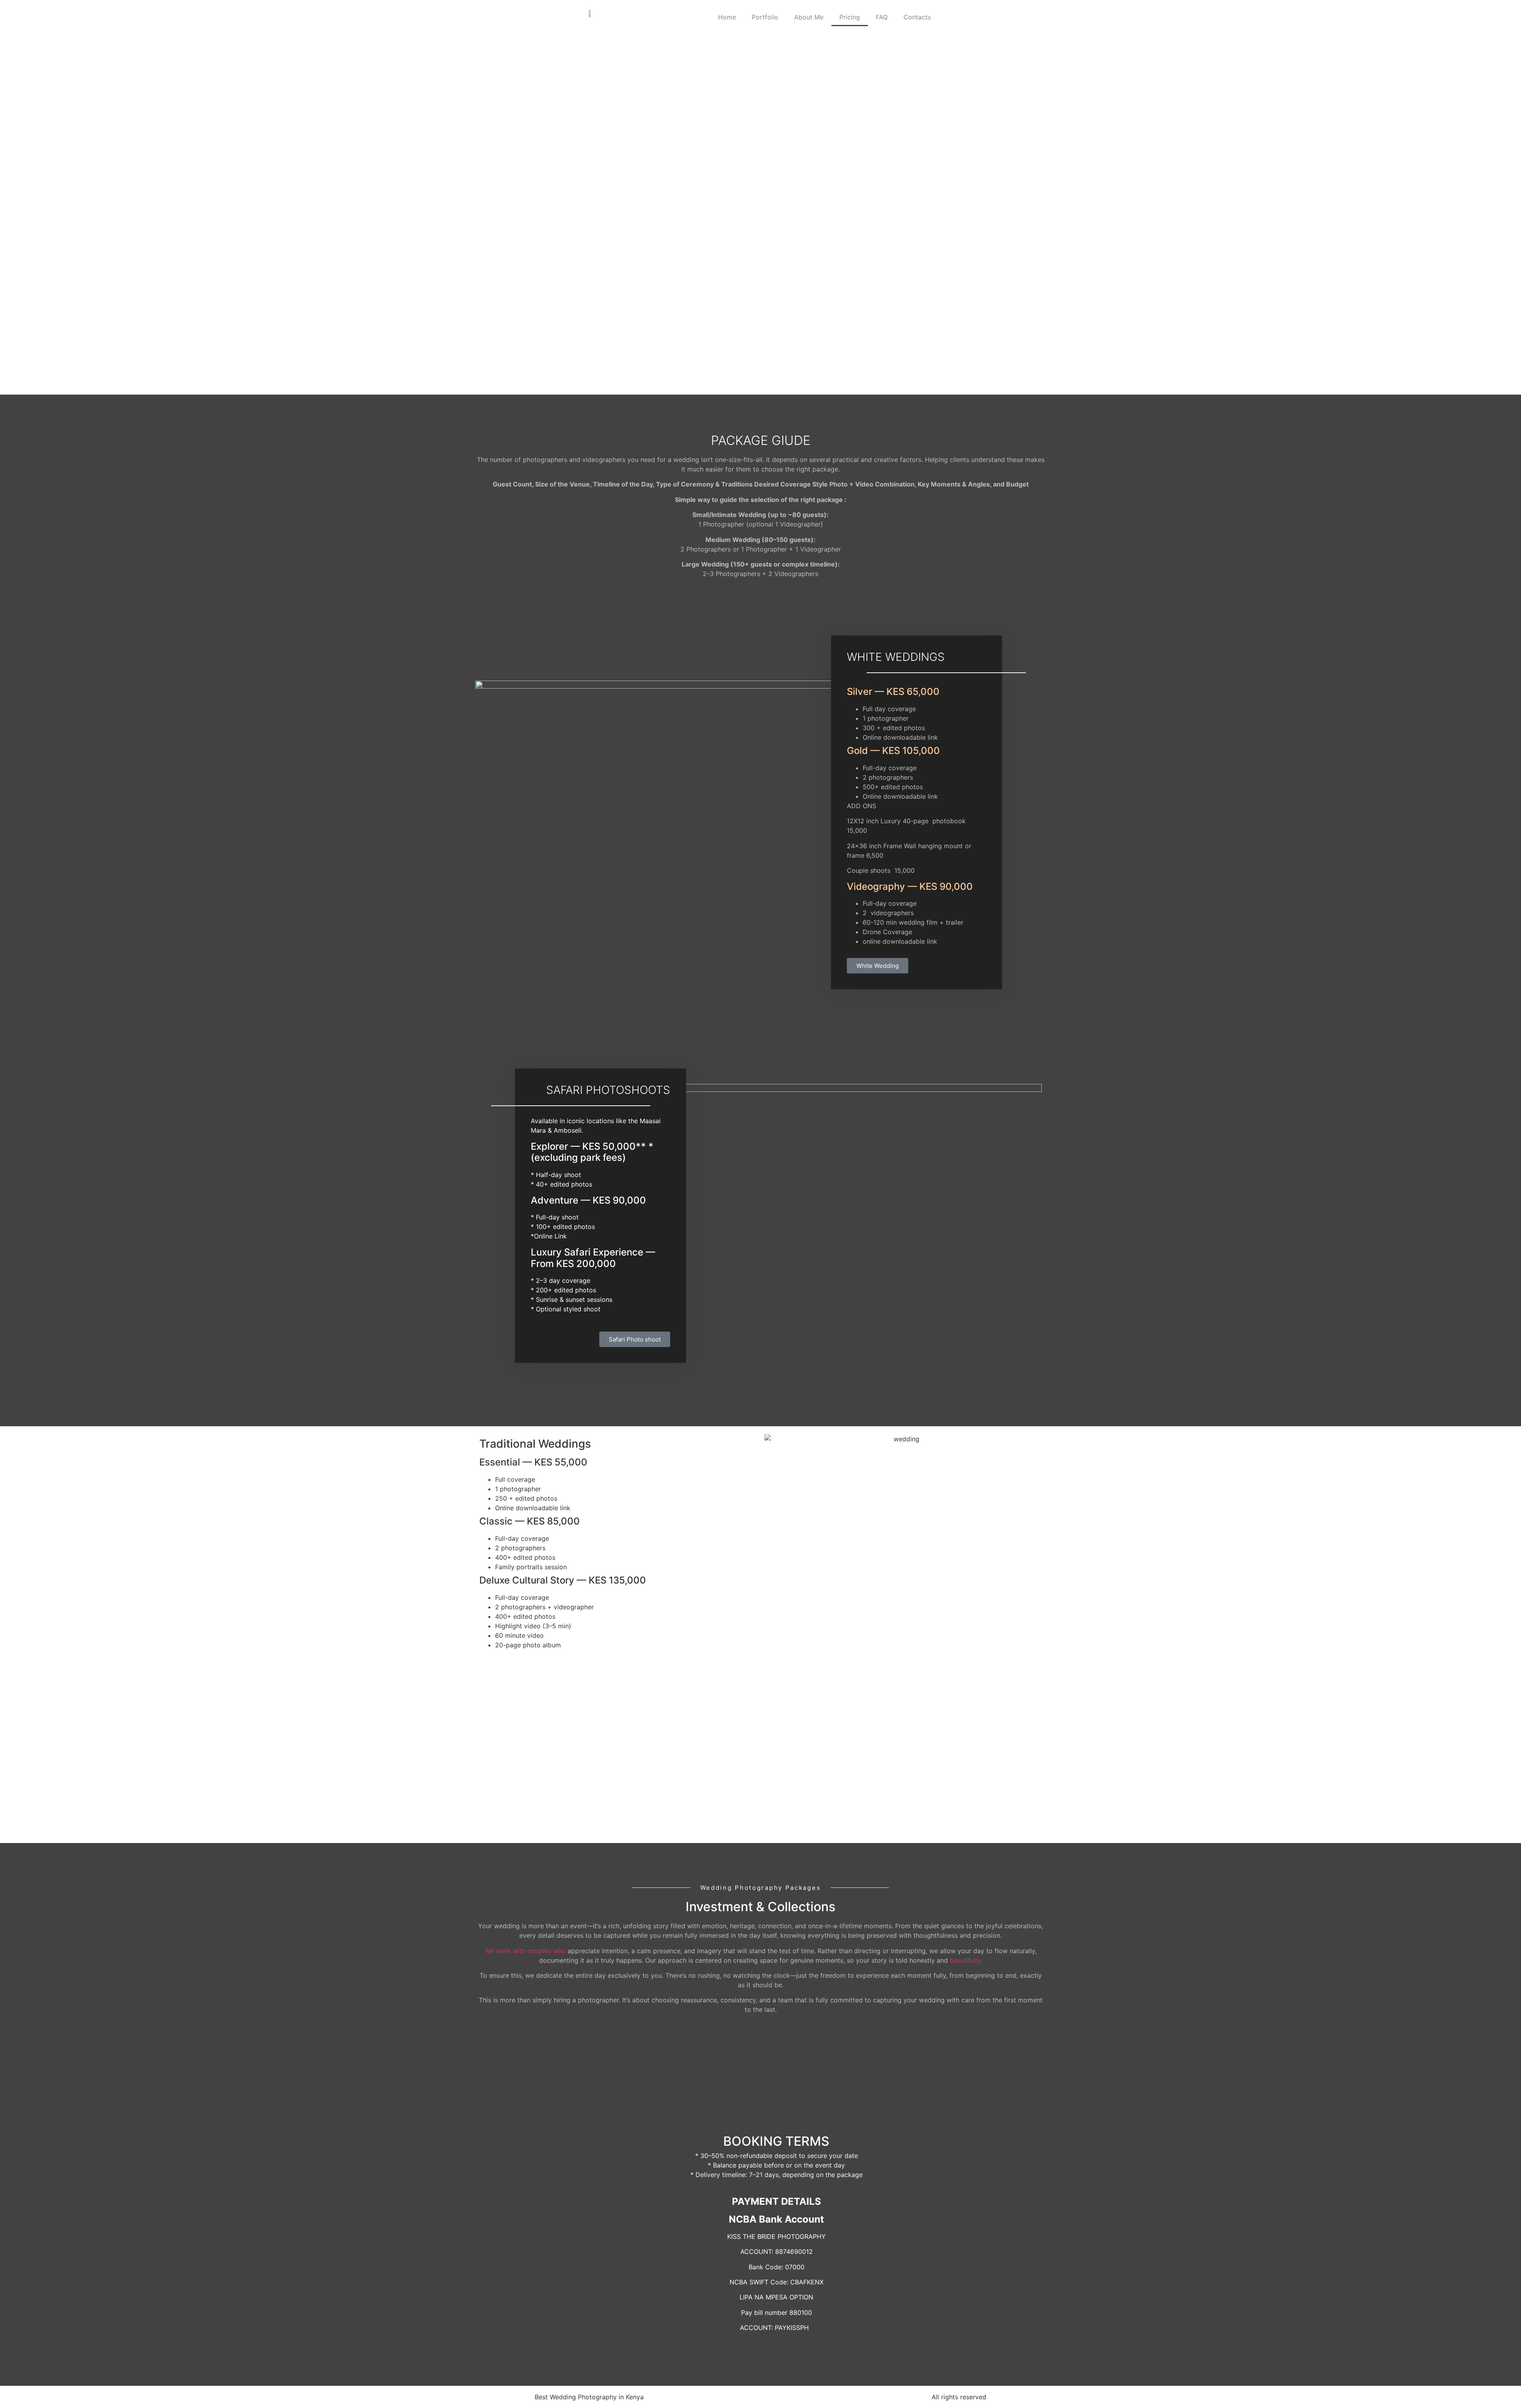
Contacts (917, 17)
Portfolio (765, 17)
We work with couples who (525, 1951)
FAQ (882, 17)
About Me (809, 17)
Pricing (850, 17)
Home (727, 17)
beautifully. (966, 1960)
